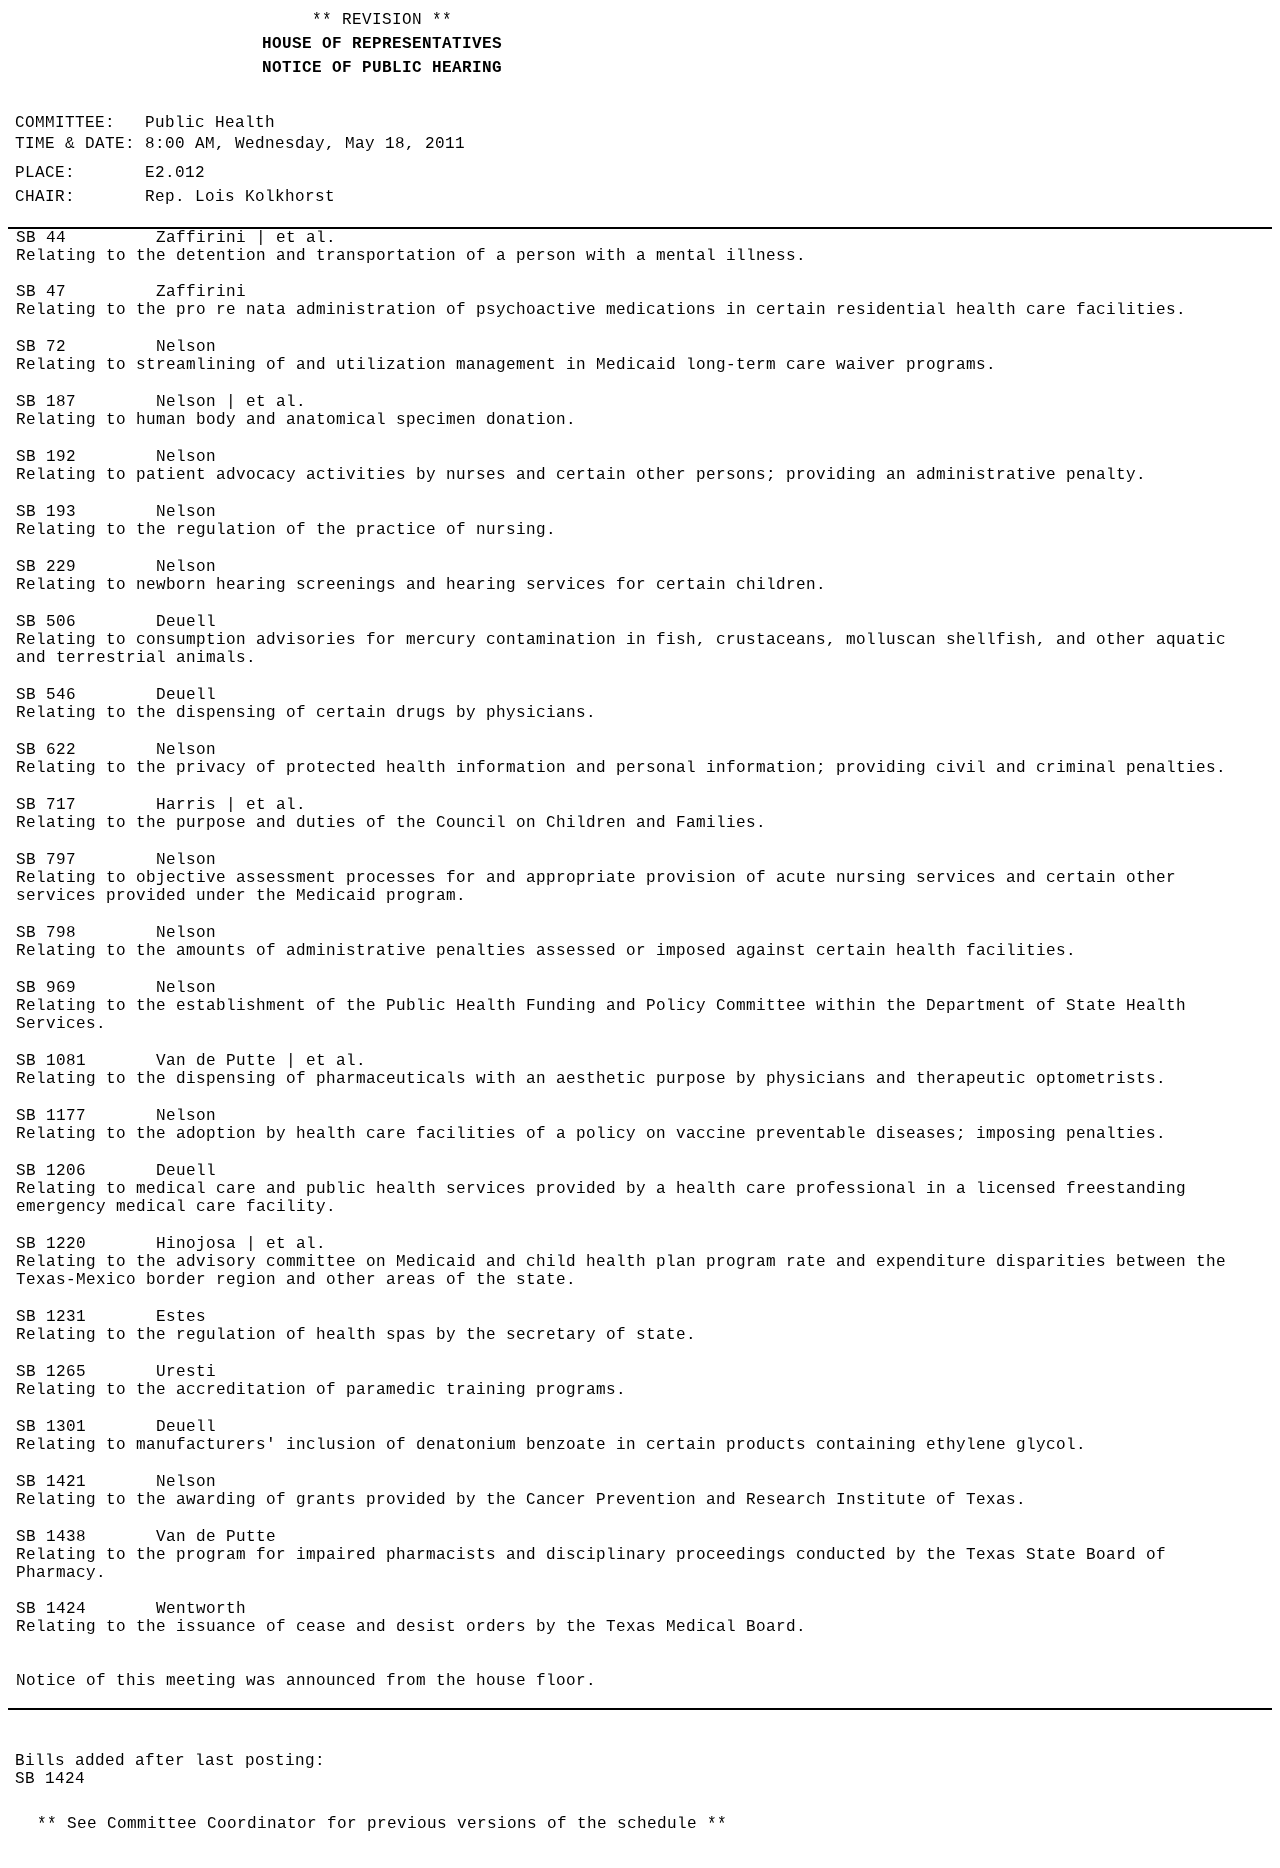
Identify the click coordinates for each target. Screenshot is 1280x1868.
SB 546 (46, 695)
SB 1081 (51, 1061)
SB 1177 (51, 1116)
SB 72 (41, 347)
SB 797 (46, 860)
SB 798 (46, 933)
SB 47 (41, 292)
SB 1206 (51, 1171)
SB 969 (46, 988)
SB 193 (46, 512)
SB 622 (46, 750)
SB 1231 (51, 1317)
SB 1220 (51, 1244)
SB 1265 (51, 1372)
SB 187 (46, 402)
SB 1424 (51, 1609)
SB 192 (46, 457)
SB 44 (41, 238)
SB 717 (46, 805)
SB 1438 (51, 1537)
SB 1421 (51, 1482)
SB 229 (46, 567)
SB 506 (46, 622)
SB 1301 (51, 1427)
